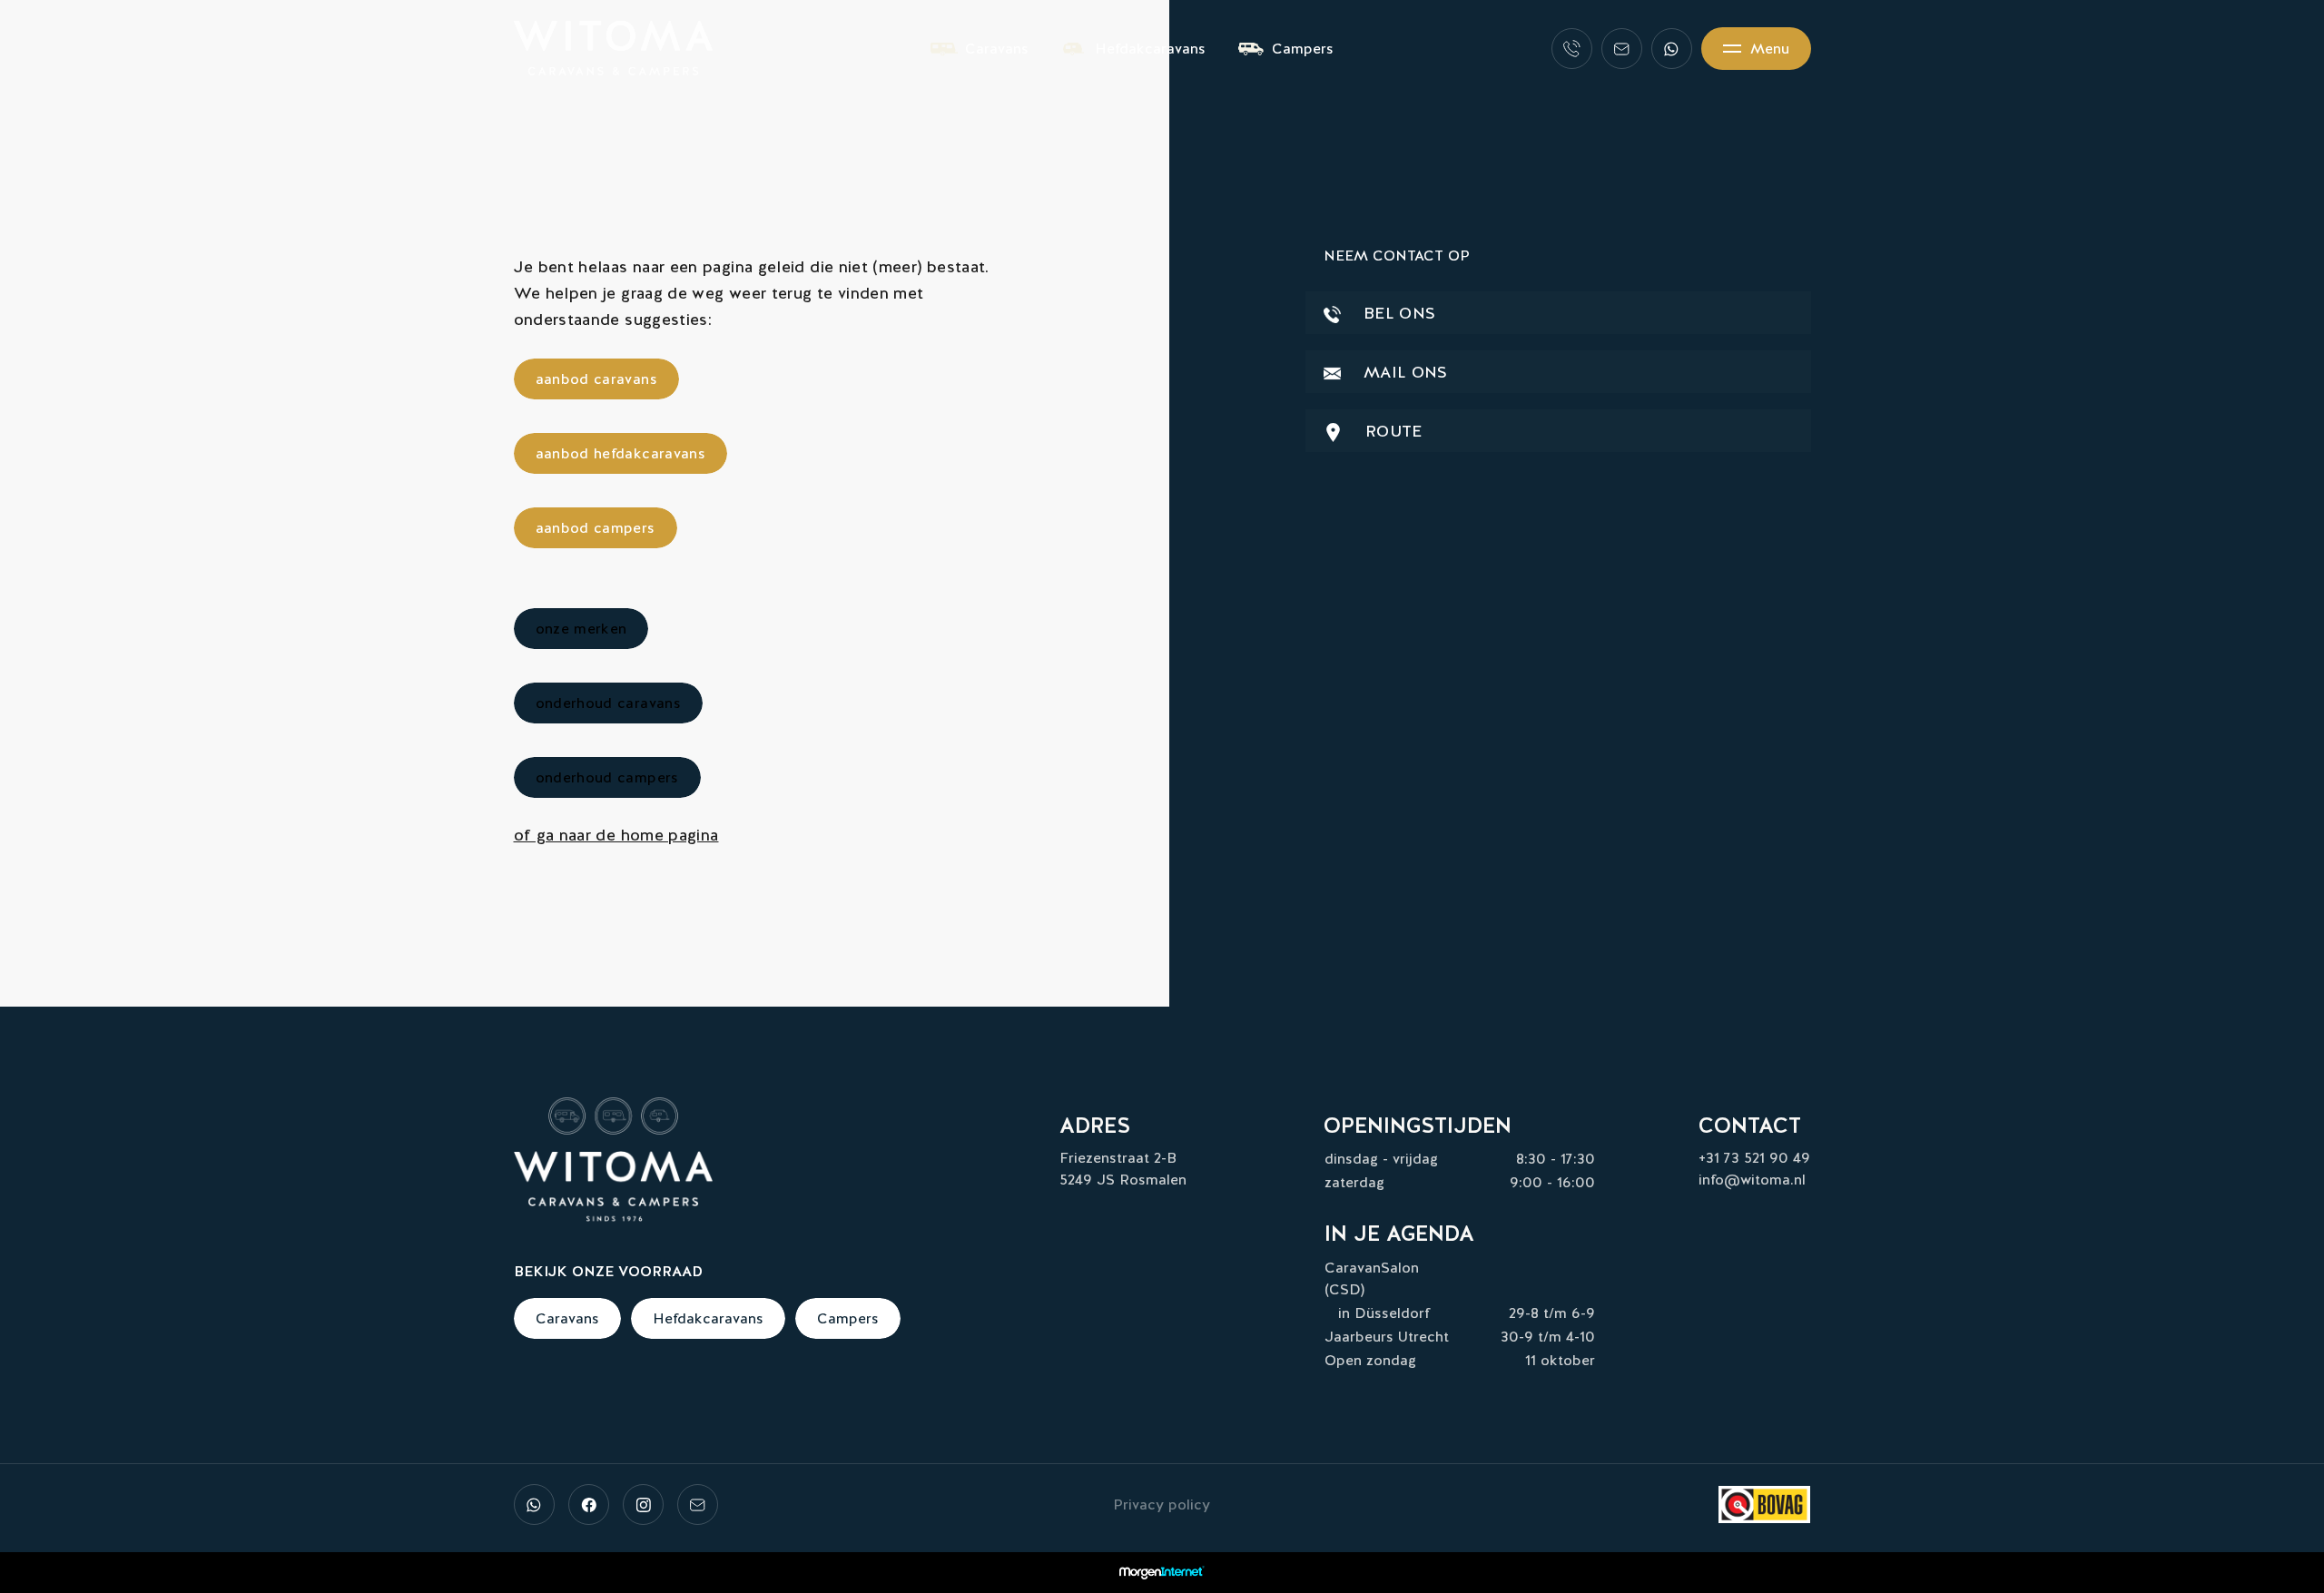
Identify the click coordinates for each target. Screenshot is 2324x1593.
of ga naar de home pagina (616, 835)
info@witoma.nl (1752, 1180)
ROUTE (1392, 431)
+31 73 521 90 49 (1754, 1158)
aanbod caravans (596, 379)
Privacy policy (1162, 1504)
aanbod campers (596, 528)
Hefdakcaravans (1150, 49)
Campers (1303, 49)
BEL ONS (1398, 313)
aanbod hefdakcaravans (621, 453)
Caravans (997, 49)
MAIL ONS (1403, 372)
